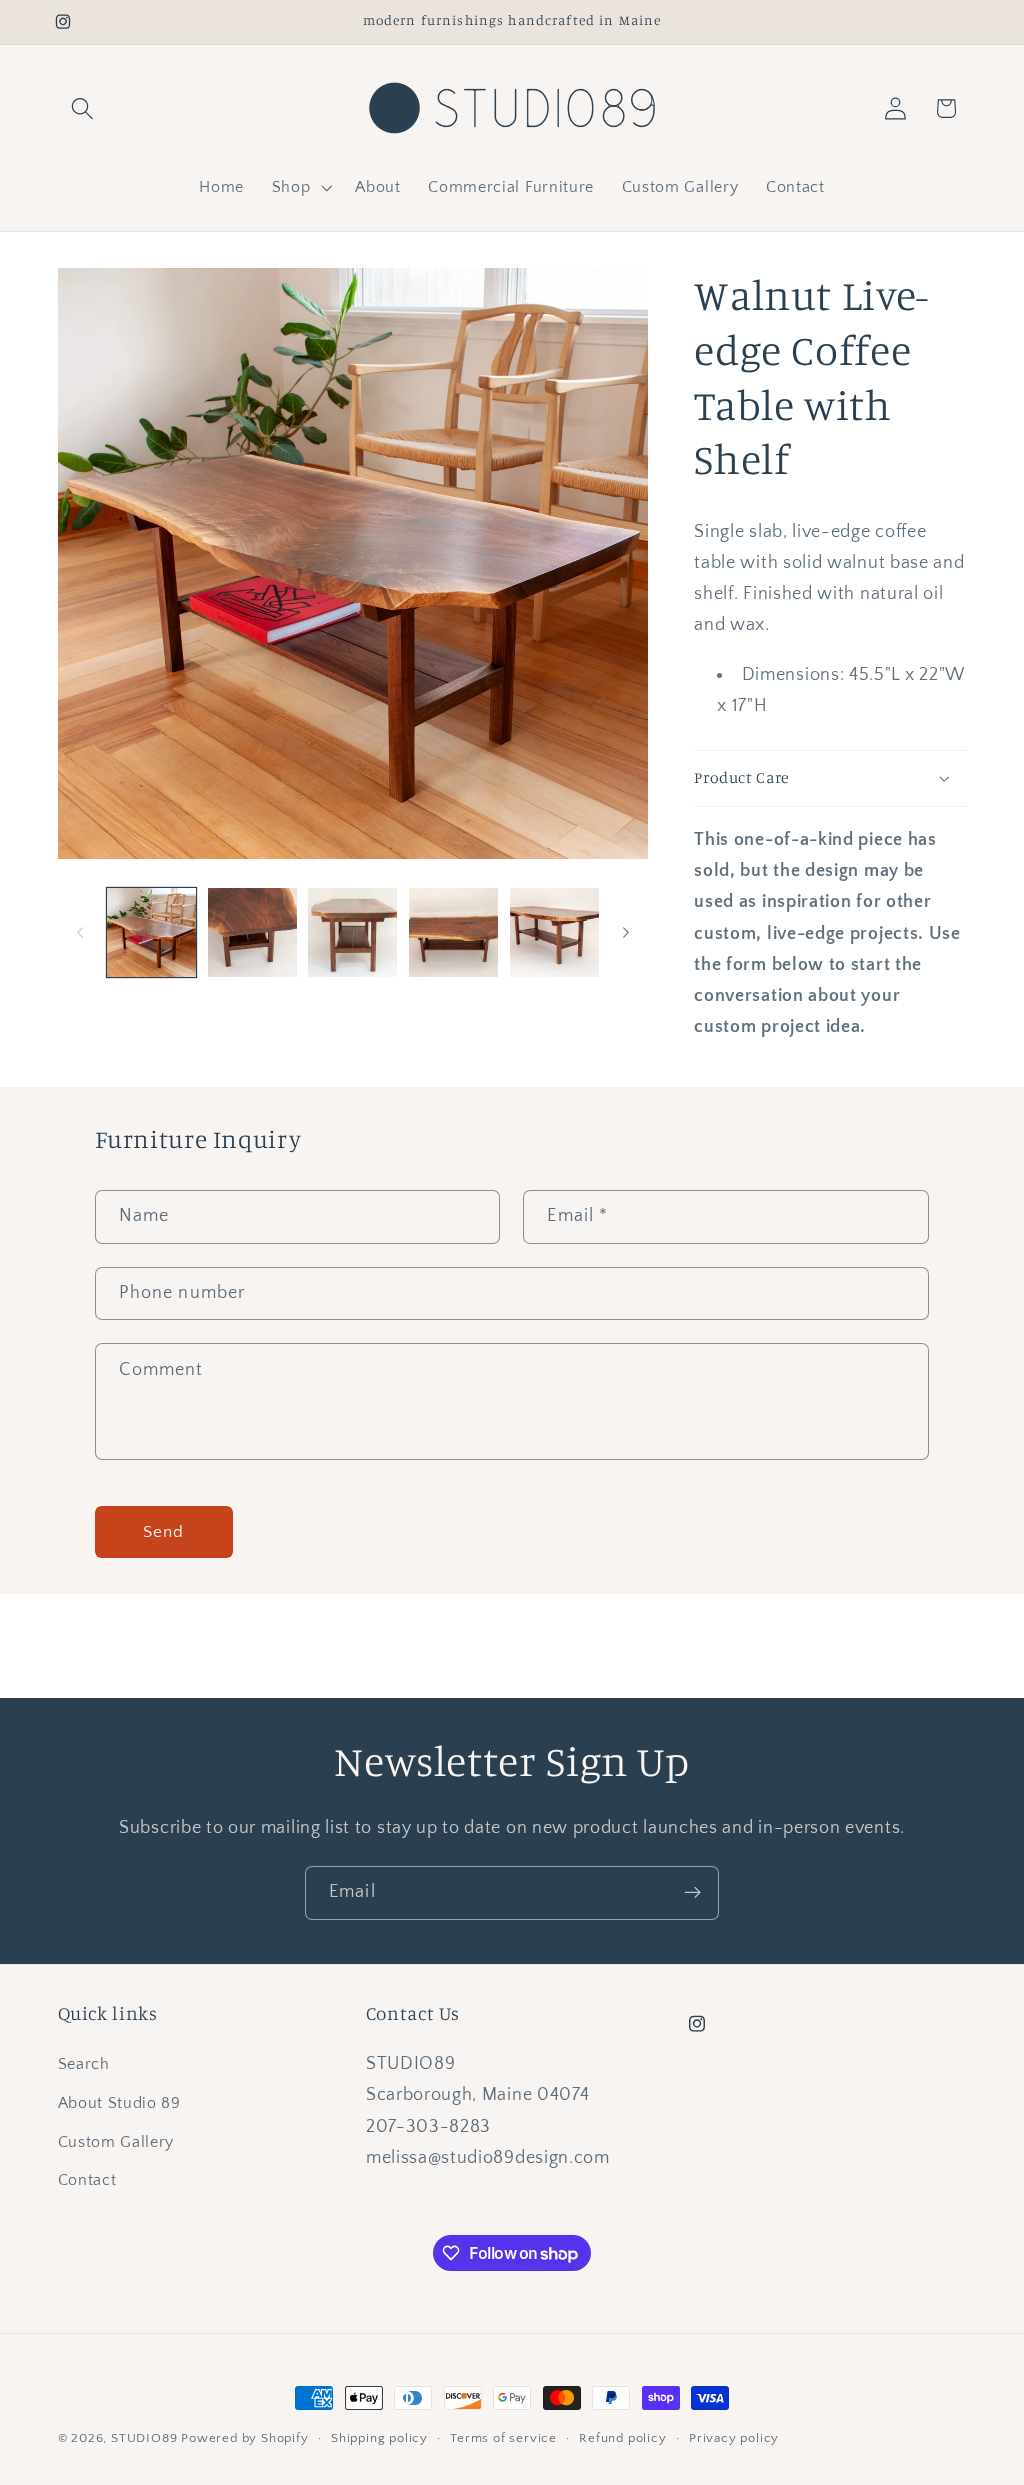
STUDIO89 (144, 2438)
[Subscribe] (692, 1893)
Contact (87, 2180)
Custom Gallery (116, 2142)
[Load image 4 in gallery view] (453, 932)
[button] (83, 108)
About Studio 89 (119, 2103)
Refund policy (622, 2438)
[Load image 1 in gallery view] (151, 932)
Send (164, 1531)
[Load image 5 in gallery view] (554, 932)
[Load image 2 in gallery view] (252, 932)
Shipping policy (379, 2438)
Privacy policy (734, 2438)
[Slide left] (80, 933)
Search (84, 2064)
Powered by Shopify (245, 2438)
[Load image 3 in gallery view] (352, 932)
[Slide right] (626, 933)
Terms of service (503, 2438)
